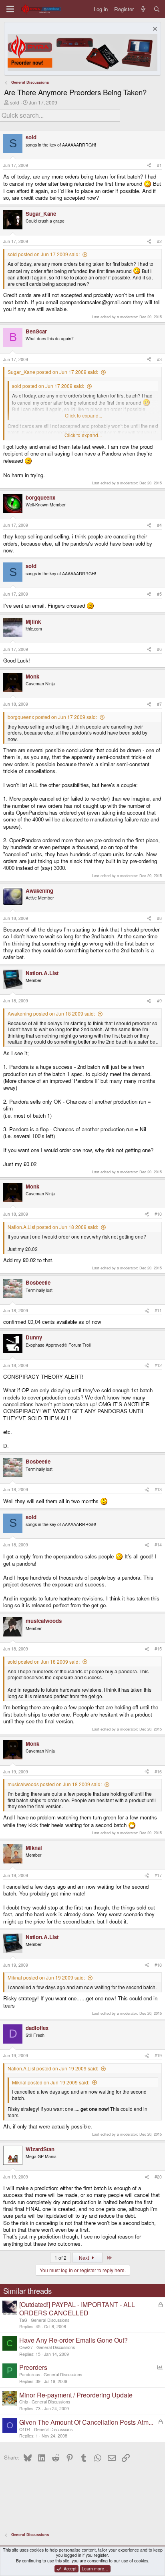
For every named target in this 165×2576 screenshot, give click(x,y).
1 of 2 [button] (60, 2258)
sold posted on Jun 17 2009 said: (44, 254)
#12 (158, 1365)
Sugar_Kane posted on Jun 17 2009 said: (53, 372)
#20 (158, 2177)
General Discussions (50, 2320)
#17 (158, 1875)
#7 (159, 704)
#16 (158, 1772)
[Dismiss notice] (154, 30)
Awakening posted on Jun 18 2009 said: (51, 1013)
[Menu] (10, 9)
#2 (159, 241)
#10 (158, 1214)
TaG (23, 2320)
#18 (158, 1965)
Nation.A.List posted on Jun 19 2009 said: (53, 2068)
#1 (159, 165)
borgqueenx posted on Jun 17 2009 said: (52, 717)
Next (85, 2258)
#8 (159, 918)
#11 (158, 1310)
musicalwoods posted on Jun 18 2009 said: (55, 1784)
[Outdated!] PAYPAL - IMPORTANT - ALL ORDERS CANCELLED (77, 2309)
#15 (158, 1649)
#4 (159, 525)
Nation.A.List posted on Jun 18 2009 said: (53, 1227)
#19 (158, 2055)
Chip (24, 2402)
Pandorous (30, 2374)
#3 (159, 359)
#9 (159, 1001)
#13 (158, 1489)
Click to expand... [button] (83, 435)
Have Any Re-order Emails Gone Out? (73, 2340)
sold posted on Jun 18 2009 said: (44, 1661)
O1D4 (25, 2429)
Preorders (33, 2367)
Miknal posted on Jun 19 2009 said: (46, 1977)
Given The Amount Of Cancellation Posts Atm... (86, 2422)
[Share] (149, 165)
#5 (159, 594)
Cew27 (26, 2347)
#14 (158, 1545)
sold (15, 102)
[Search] (157, 9)
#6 (159, 649)
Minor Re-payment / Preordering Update (76, 2395)
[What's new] (144, 9)
